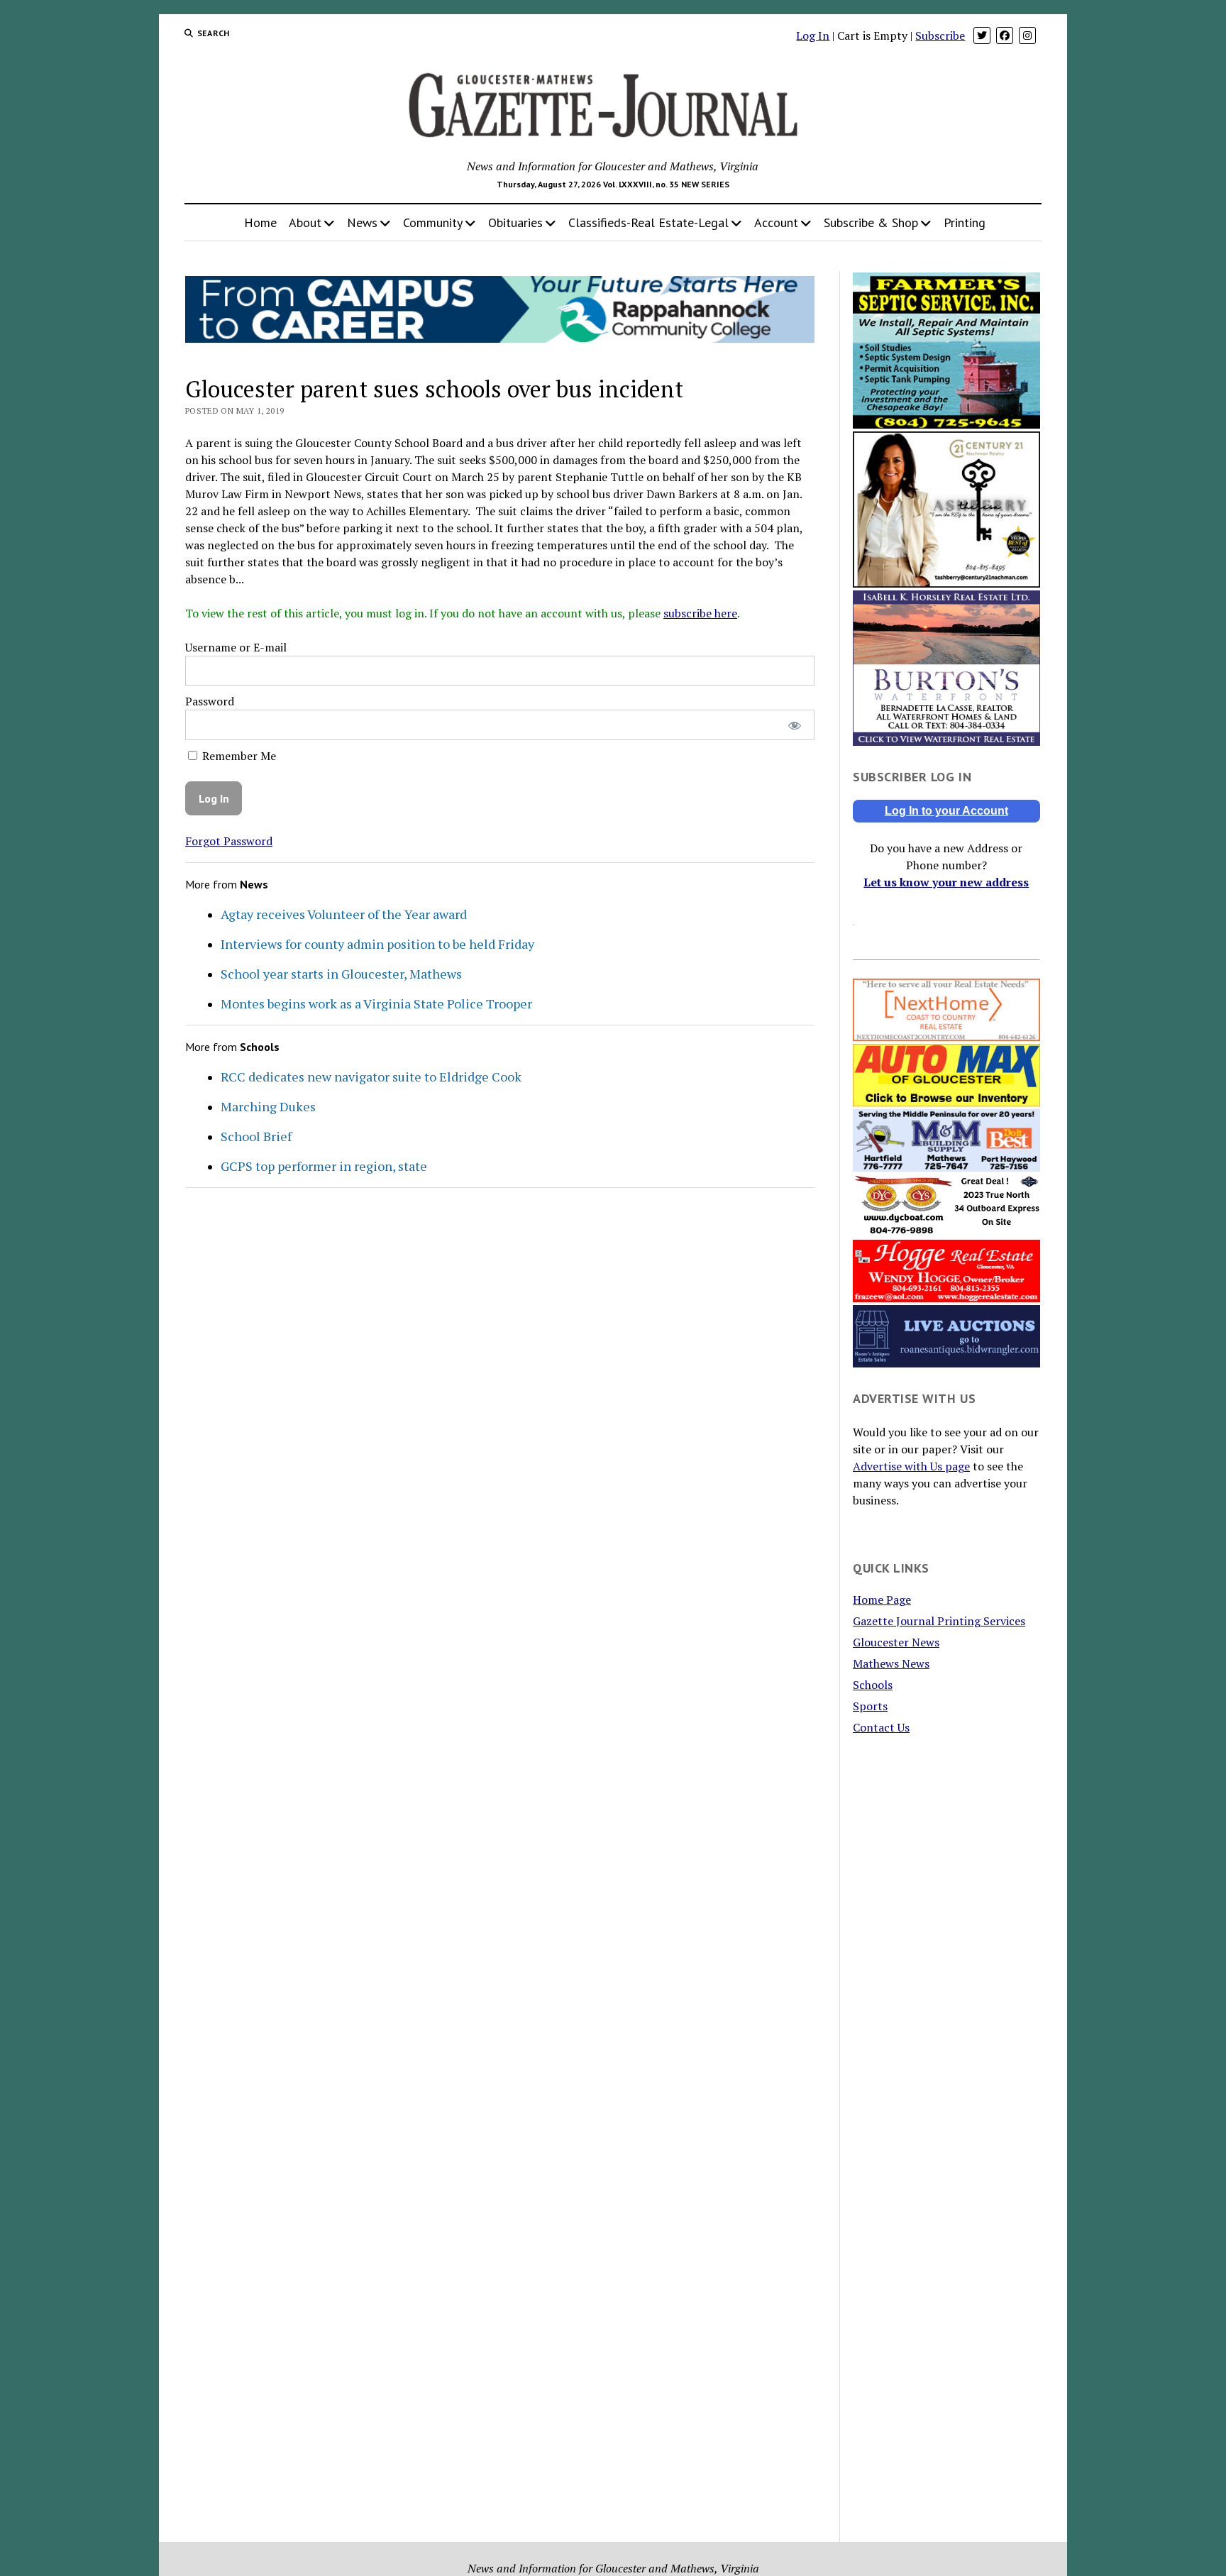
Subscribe (940, 35)
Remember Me (238, 756)
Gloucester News (896, 1642)
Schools (873, 1685)
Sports (870, 1706)
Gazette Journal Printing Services (939, 1621)
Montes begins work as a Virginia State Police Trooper (376, 1003)
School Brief (256, 1136)
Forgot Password (229, 841)
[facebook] (1005, 35)
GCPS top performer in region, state (324, 1166)
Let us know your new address (946, 882)
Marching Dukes (268, 1106)
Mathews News (891, 1663)
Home (260, 222)
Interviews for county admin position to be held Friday (377, 944)
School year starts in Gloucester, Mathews (341, 974)
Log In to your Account (946, 811)
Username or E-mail (236, 647)
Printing (965, 222)
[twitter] (982, 35)
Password (210, 701)
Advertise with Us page (911, 1466)
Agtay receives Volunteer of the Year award (344, 914)
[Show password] (794, 725)
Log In (813, 35)
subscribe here (700, 613)
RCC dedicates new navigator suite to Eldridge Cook (371, 1077)
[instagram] (1027, 35)
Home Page (882, 1600)
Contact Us (881, 1727)
